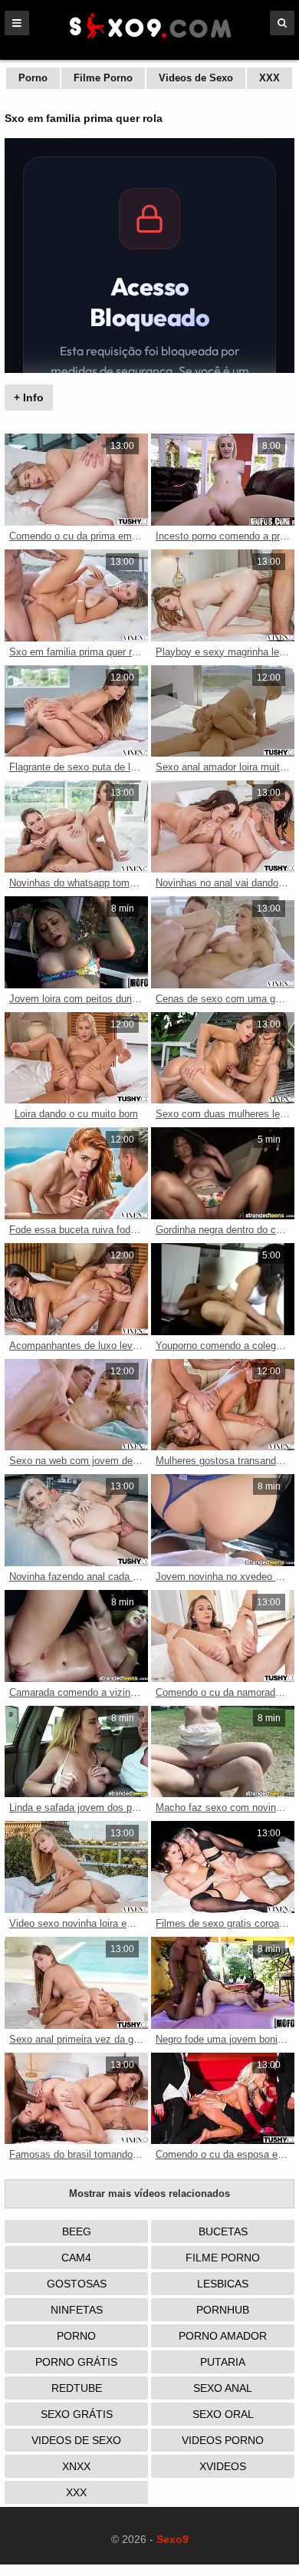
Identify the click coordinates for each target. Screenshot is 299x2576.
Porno (33, 78)
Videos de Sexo (196, 78)
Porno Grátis (76, 2362)
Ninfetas (77, 2310)
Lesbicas (223, 2284)
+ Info (29, 397)
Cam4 (76, 2258)
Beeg (77, 2231)
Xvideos (223, 2466)
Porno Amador (223, 2336)
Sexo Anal (223, 2388)
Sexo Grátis (77, 2414)
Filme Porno (103, 78)
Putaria (223, 2362)
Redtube (77, 2388)
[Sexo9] (149, 40)
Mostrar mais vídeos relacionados (149, 2193)
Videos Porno (223, 2440)
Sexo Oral (223, 2414)
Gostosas (77, 2284)
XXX (269, 78)
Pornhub (223, 2310)
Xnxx (76, 2466)
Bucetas (223, 2231)
